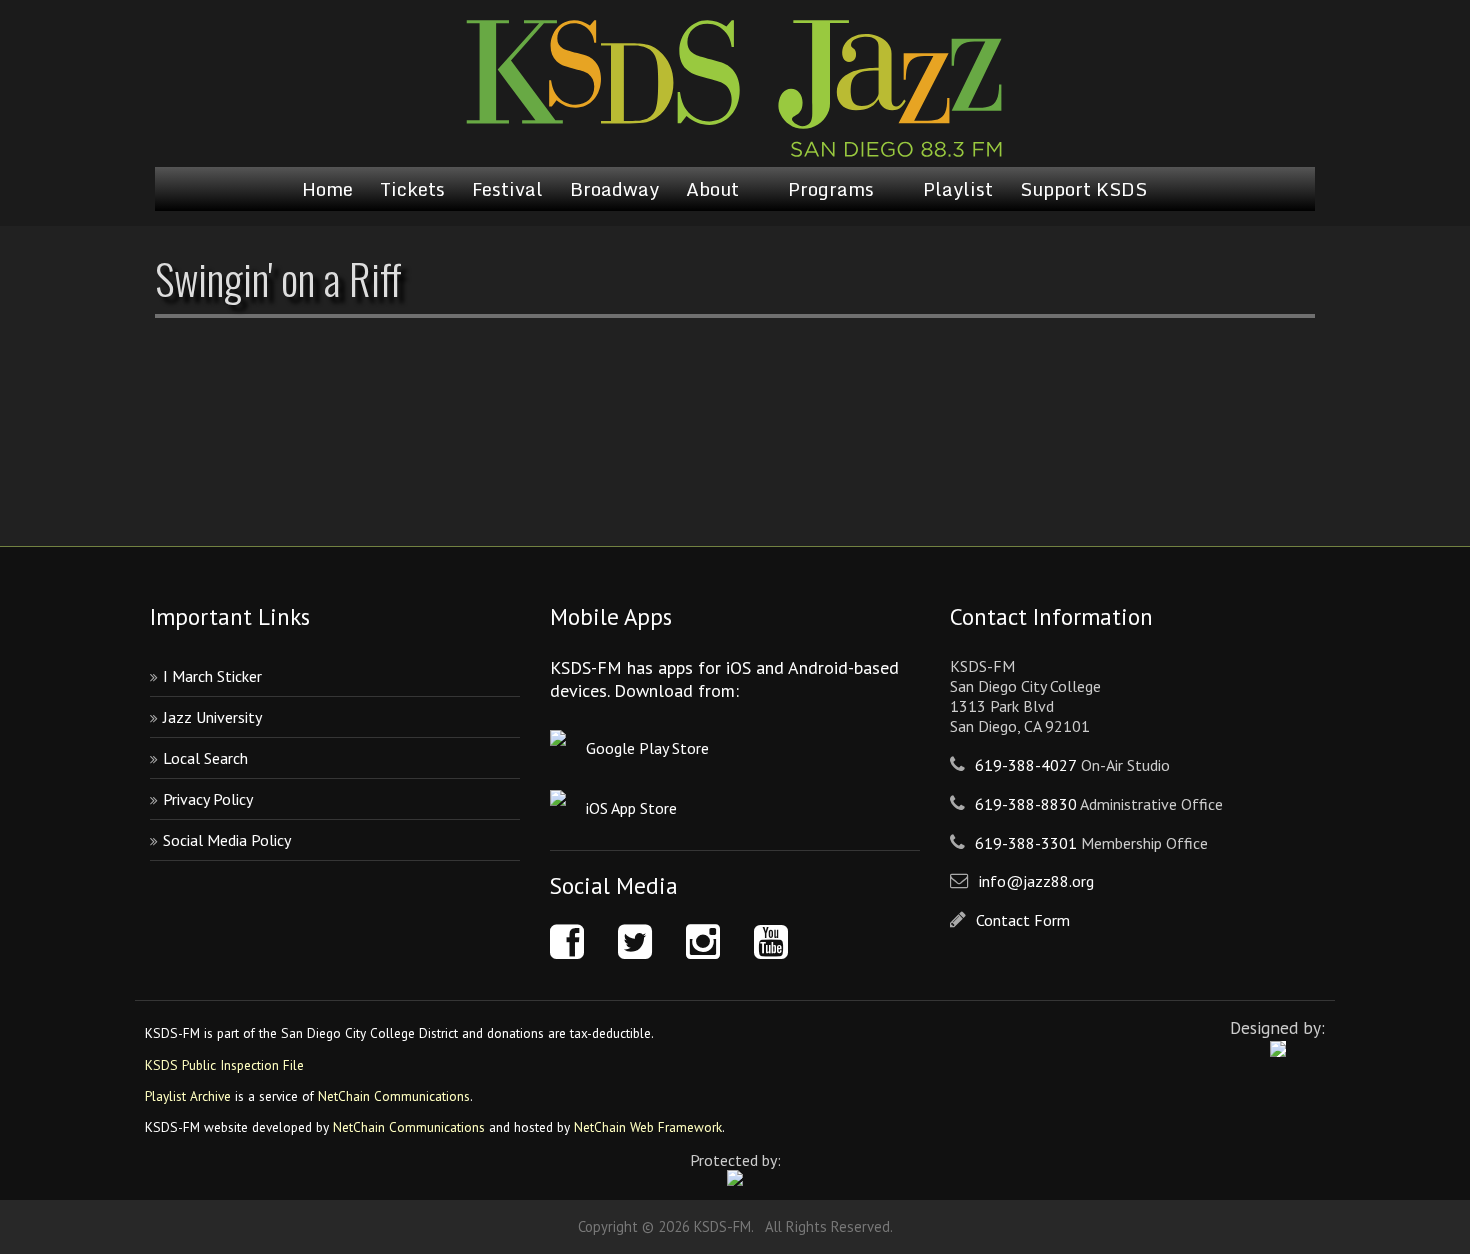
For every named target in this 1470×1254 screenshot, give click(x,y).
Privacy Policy (208, 799)
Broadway (614, 189)
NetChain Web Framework (648, 1127)
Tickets (412, 189)
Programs (831, 189)
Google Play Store (647, 748)
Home (327, 189)
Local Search (205, 758)
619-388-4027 (1026, 765)
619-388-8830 (1026, 804)
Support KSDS (1083, 189)
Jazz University (212, 717)
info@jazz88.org (1036, 881)
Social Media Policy (227, 840)
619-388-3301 (1026, 843)
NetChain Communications (394, 1096)
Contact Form (1023, 920)
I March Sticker (212, 676)
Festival (507, 189)
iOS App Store (631, 808)
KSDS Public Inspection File (224, 1065)
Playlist (958, 189)
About (712, 189)
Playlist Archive (188, 1096)
